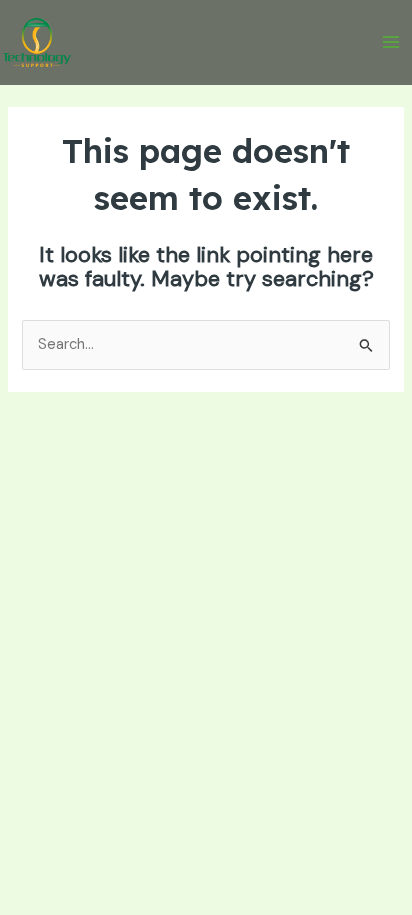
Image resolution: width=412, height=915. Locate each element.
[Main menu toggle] (391, 42)
